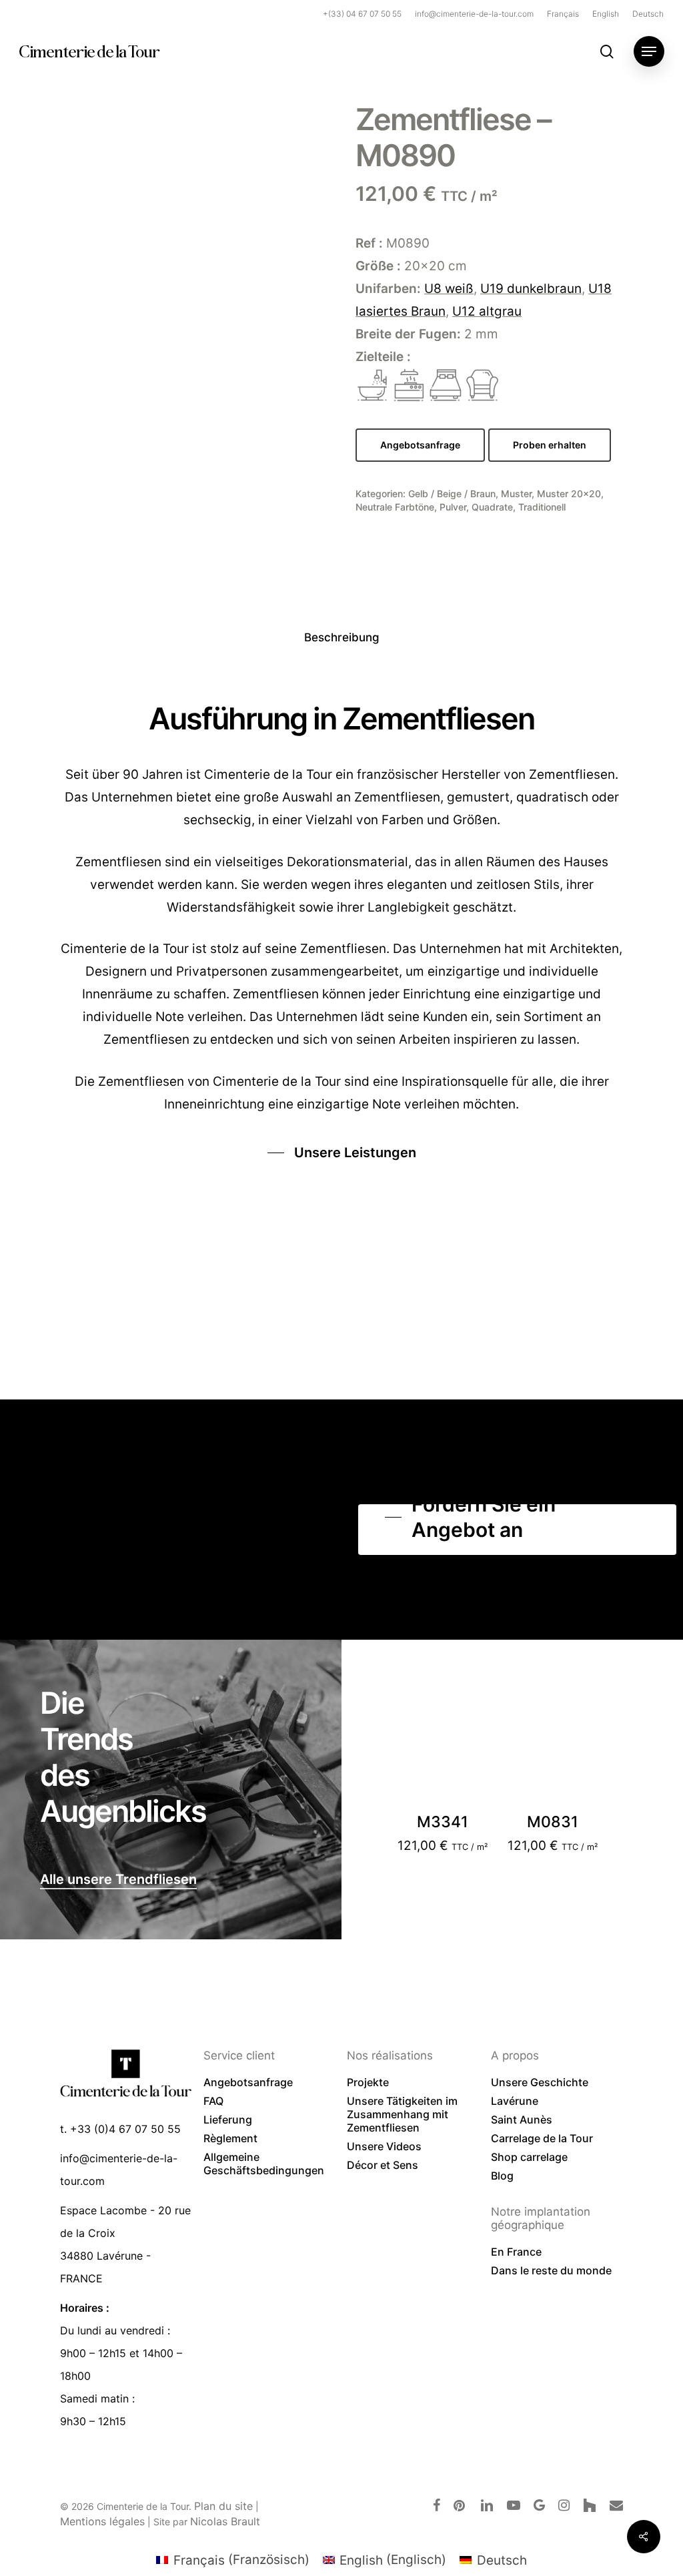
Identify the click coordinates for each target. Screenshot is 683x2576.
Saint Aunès (522, 2120)
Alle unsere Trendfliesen (118, 1879)
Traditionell (542, 507)
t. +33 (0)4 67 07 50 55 (120, 2129)
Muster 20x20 (569, 494)
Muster (516, 494)
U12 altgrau (487, 311)
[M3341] (442, 1761)
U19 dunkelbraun (531, 289)
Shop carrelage (529, 2157)
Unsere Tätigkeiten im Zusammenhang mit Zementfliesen (402, 2114)
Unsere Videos (384, 2146)
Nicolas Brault (225, 2521)
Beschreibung (342, 637)
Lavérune (515, 2101)
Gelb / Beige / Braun (452, 494)
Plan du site (223, 2506)
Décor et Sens (383, 2165)
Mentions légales (102, 2521)
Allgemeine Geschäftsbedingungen (264, 2164)
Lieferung (228, 2120)
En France (516, 2252)
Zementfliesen (141, 1081)
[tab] (342, 638)
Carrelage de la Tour (542, 2138)
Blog (502, 2176)
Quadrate (492, 507)
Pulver (453, 507)
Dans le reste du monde (551, 2270)
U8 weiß (449, 289)
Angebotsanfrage (248, 2082)
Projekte (368, 2082)
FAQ (213, 2101)
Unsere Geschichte (540, 2082)
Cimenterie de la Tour (89, 51)
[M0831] (553, 1761)
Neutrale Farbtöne (395, 507)
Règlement (230, 2138)
